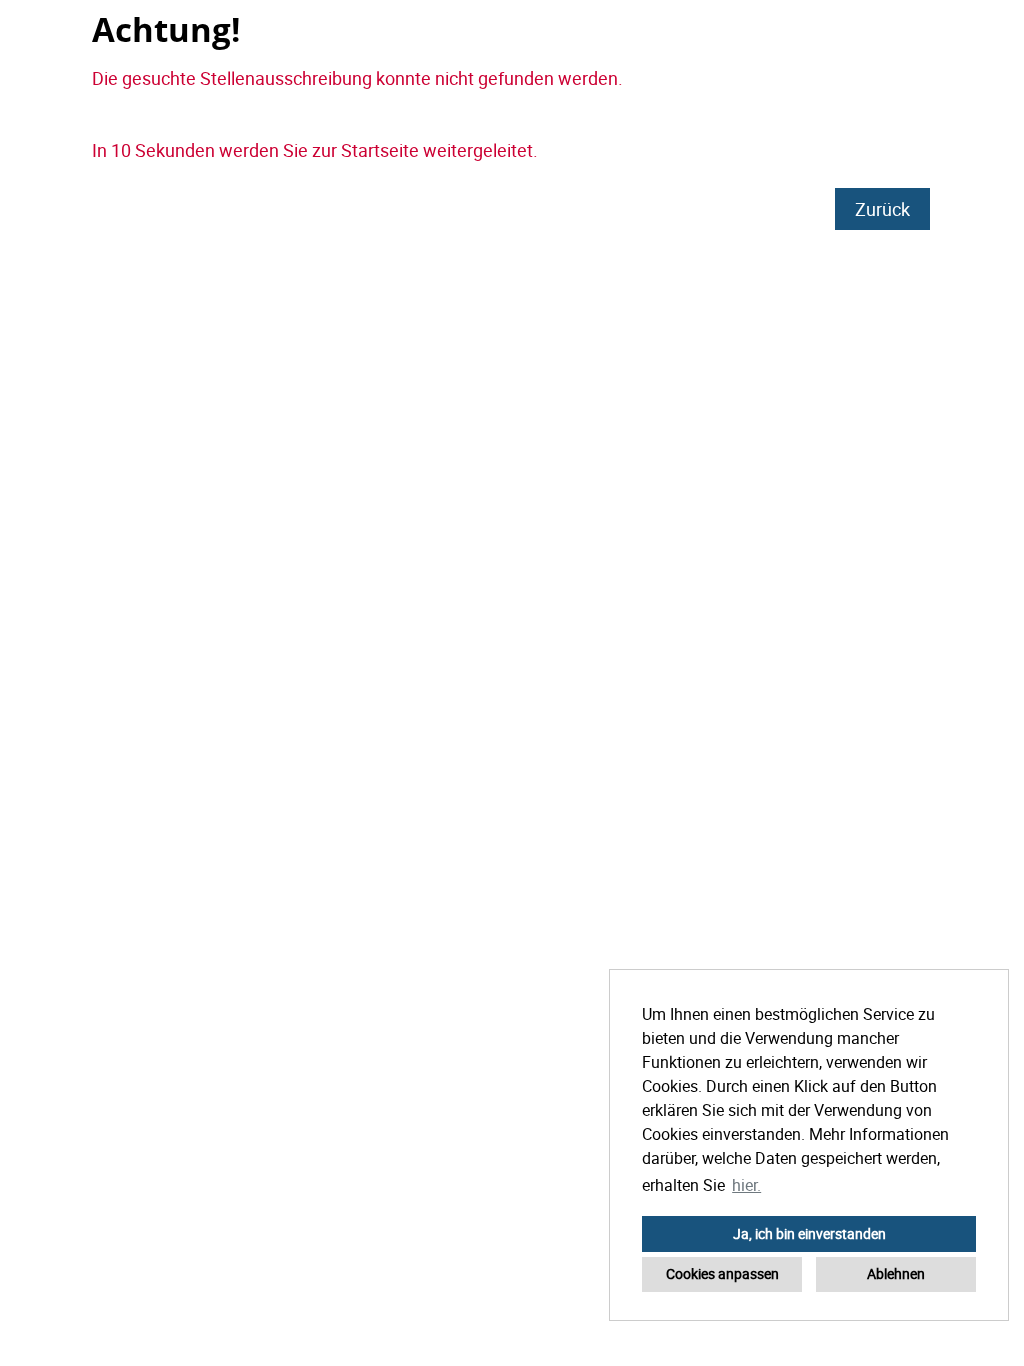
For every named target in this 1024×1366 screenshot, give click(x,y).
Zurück (882, 209)
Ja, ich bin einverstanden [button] (809, 1233)
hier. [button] (746, 1185)
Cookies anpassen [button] (722, 1273)
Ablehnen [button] (896, 1273)
